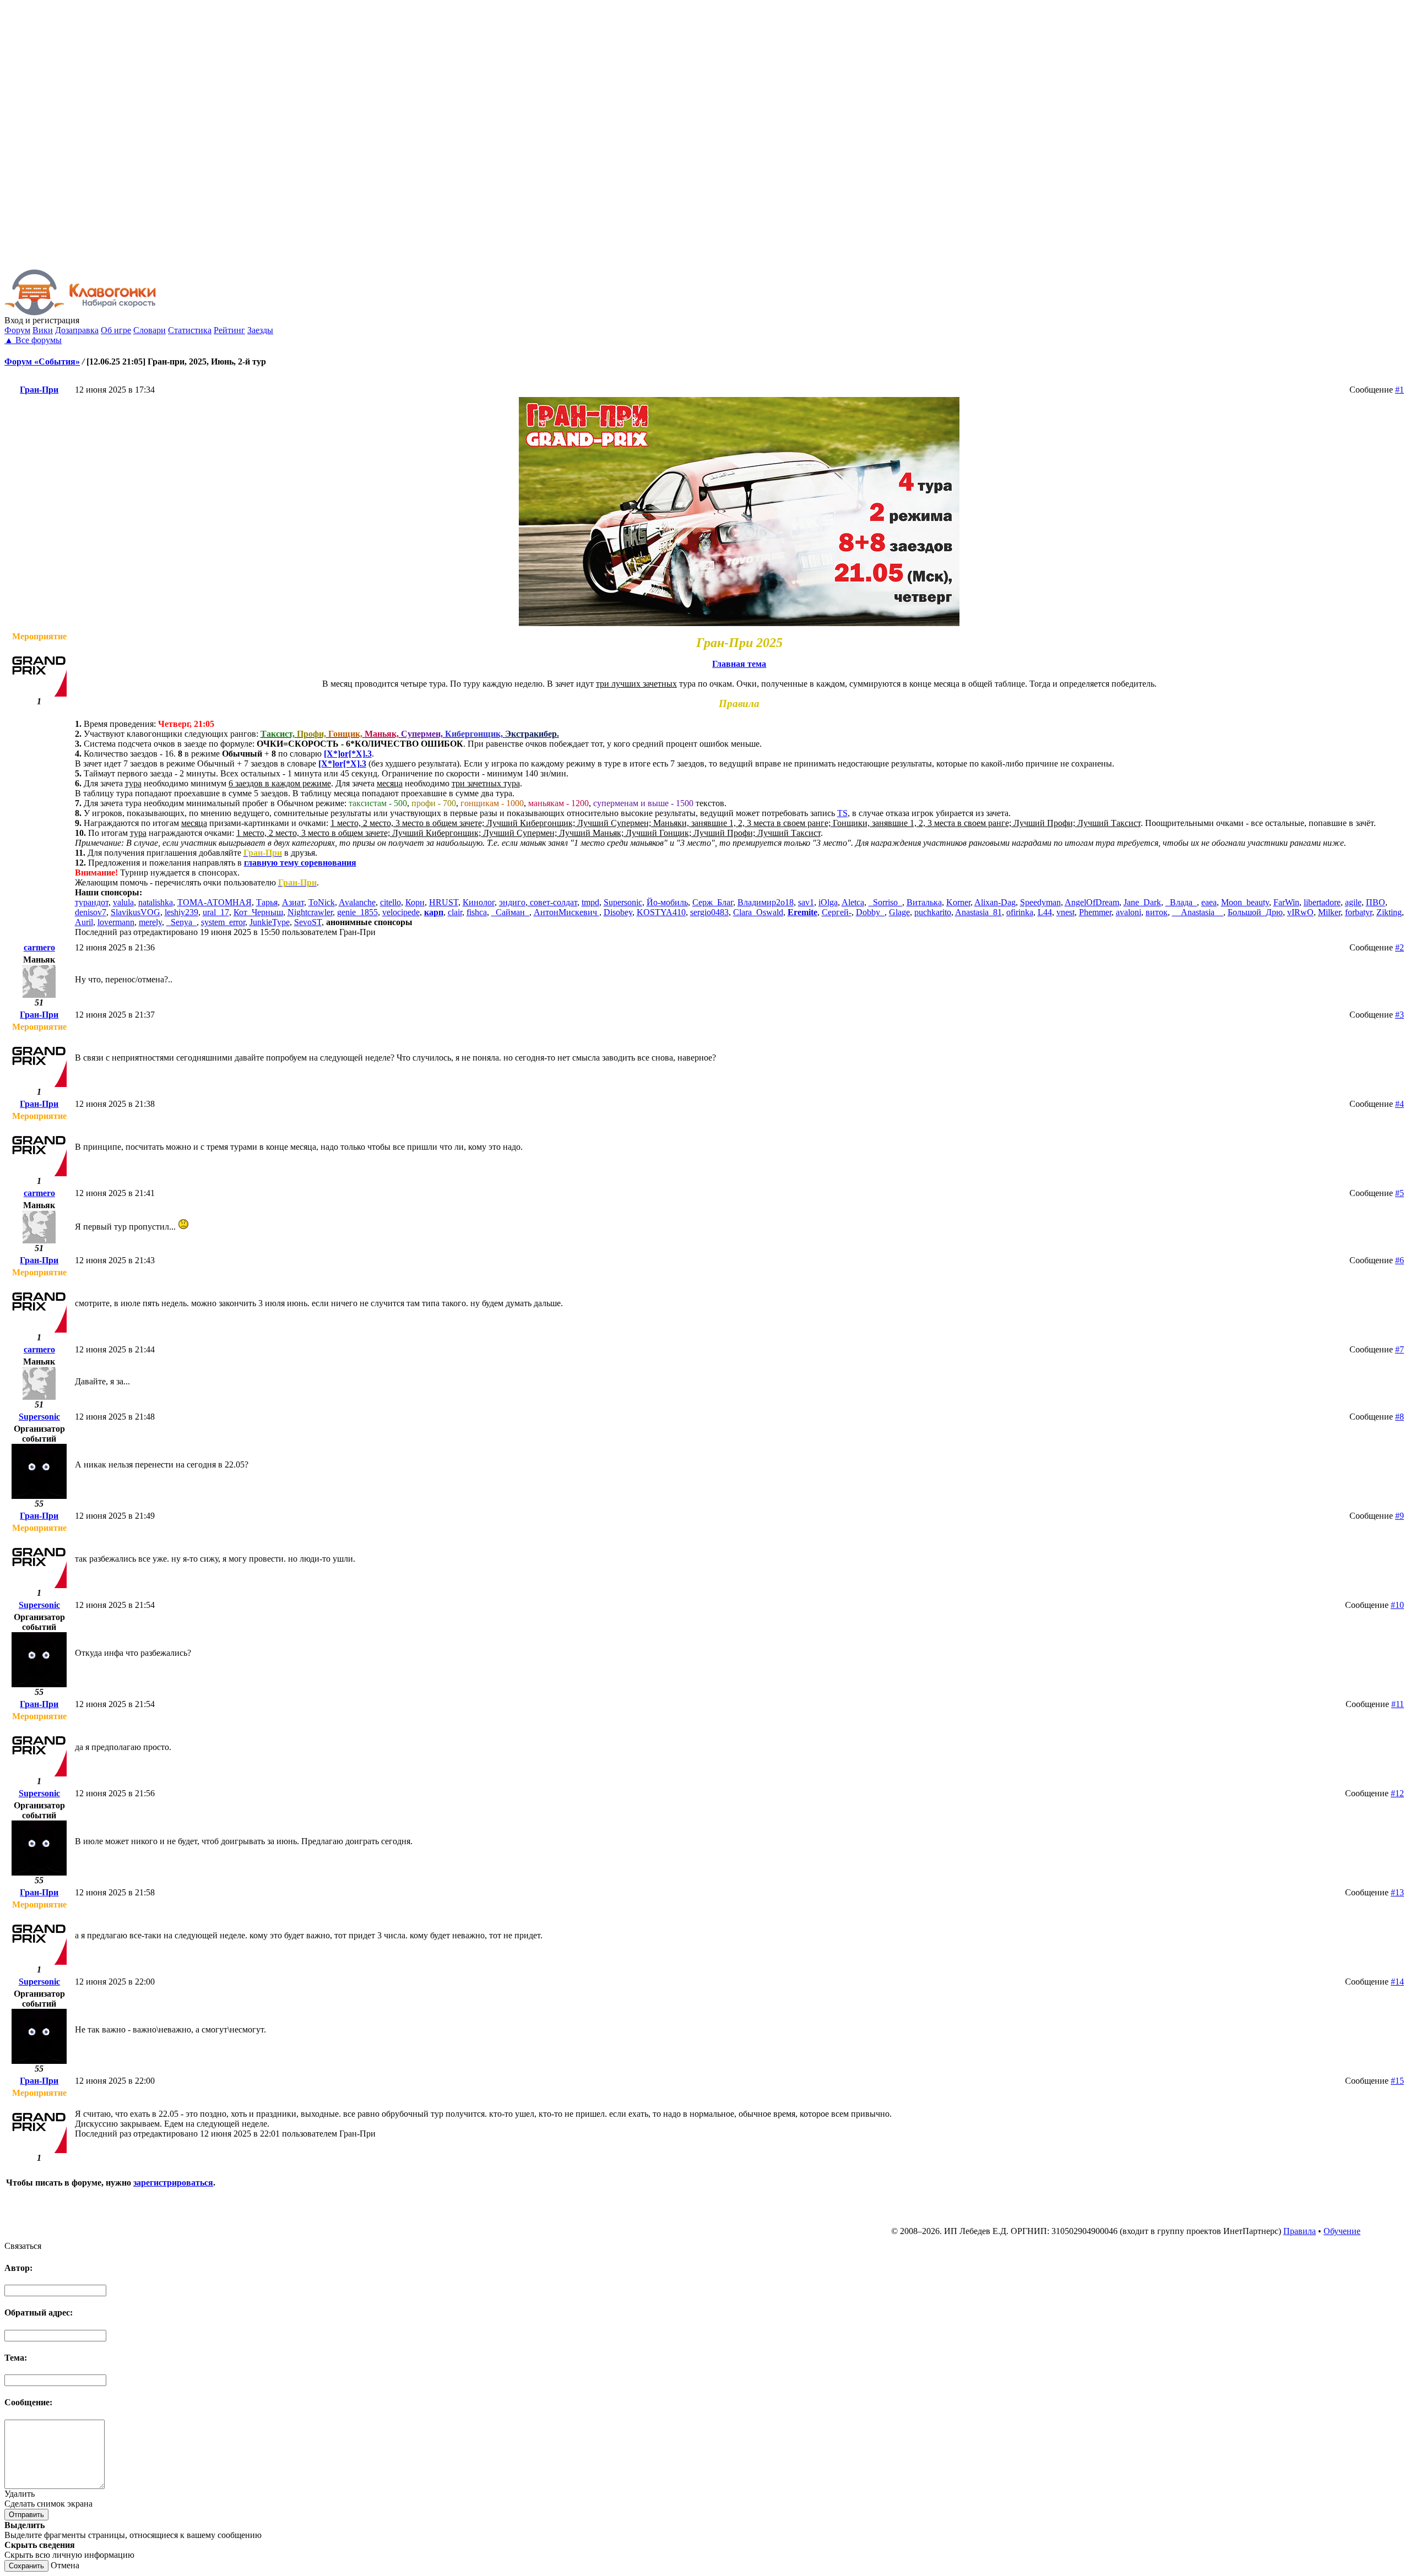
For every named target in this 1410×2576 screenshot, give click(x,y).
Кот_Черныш (258, 912)
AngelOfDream (1092, 902)
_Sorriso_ (885, 902)
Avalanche (357, 902)
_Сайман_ (510, 912)
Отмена (65, 2565)
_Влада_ (1181, 902)
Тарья (267, 902)
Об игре (116, 330)
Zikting (1389, 912)
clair (455, 912)
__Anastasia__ (1198, 912)
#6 (1400, 1260)
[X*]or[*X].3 (348, 754)
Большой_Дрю (1255, 912)
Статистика (190, 330)
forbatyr (1359, 912)
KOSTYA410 (661, 912)
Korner (958, 902)
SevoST (308, 922)
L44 (1045, 912)
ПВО (1376, 902)
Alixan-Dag (995, 902)
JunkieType (270, 922)
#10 (1397, 1605)
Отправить (26, 2515)
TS (842, 813)
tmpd (590, 902)
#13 (1397, 1892)
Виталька (924, 902)
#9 (1400, 1516)
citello (391, 902)
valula (123, 902)
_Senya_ (181, 922)
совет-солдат (552, 902)
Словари (150, 330)
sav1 (806, 902)
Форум (17, 330)
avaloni (1129, 912)
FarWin (1286, 902)
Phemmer (1095, 912)
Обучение (1342, 2231)
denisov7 (91, 912)
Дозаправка (77, 330)
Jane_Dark (1142, 902)
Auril (84, 922)
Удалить (20, 2494)
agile (1353, 902)
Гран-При (39, 390)
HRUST (444, 902)
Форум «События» (42, 362)
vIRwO (1300, 912)
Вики (43, 330)
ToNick (322, 902)
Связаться (23, 2246)
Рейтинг (229, 330)
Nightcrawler (310, 912)
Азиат (293, 902)
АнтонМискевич (566, 912)
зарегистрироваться (173, 2183)
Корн (415, 902)
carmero (39, 947)
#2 (1400, 947)
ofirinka (1020, 912)
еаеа (1209, 902)
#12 (1397, 1793)
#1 (1400, 390)
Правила (1300, 2231)
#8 (1400, 1417)
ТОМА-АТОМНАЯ (215, 902)
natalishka (156, 902)
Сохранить (26, 2566)
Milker (1329, 912)
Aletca (853, 902)
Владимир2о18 (766, 902)
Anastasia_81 (978, 912)
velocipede (401, 912)
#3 (1400, 1015)
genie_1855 (357, 912)
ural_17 (216, 912)
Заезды (260, 330)
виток (1157, 912)
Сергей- (837, 912)
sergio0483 (709, 912)
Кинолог (479, 902)
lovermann (116, 922)
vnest (1065, 912)
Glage (899, 912)
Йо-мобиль (667, 902)
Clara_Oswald (758, 912)
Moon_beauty (1245, 902)
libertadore (1322, 902)
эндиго (512, 902)
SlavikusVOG (135, 912)
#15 (1397, 2081)
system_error (223, 922)
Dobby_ (870, 912)
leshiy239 (181, 912)
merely (150, 922)
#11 (1398, 1704)
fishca (477, 912)
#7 (1400, 1349)
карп (434, 912)
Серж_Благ (713, 902)
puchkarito (933, 912)
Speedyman (1040, 902)
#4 (1400, 1104)
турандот (92, 902)
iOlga (828, 902)
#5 (1400, 1193)
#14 (1397, 1982)
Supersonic (623, 902)
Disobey (618, 912)
